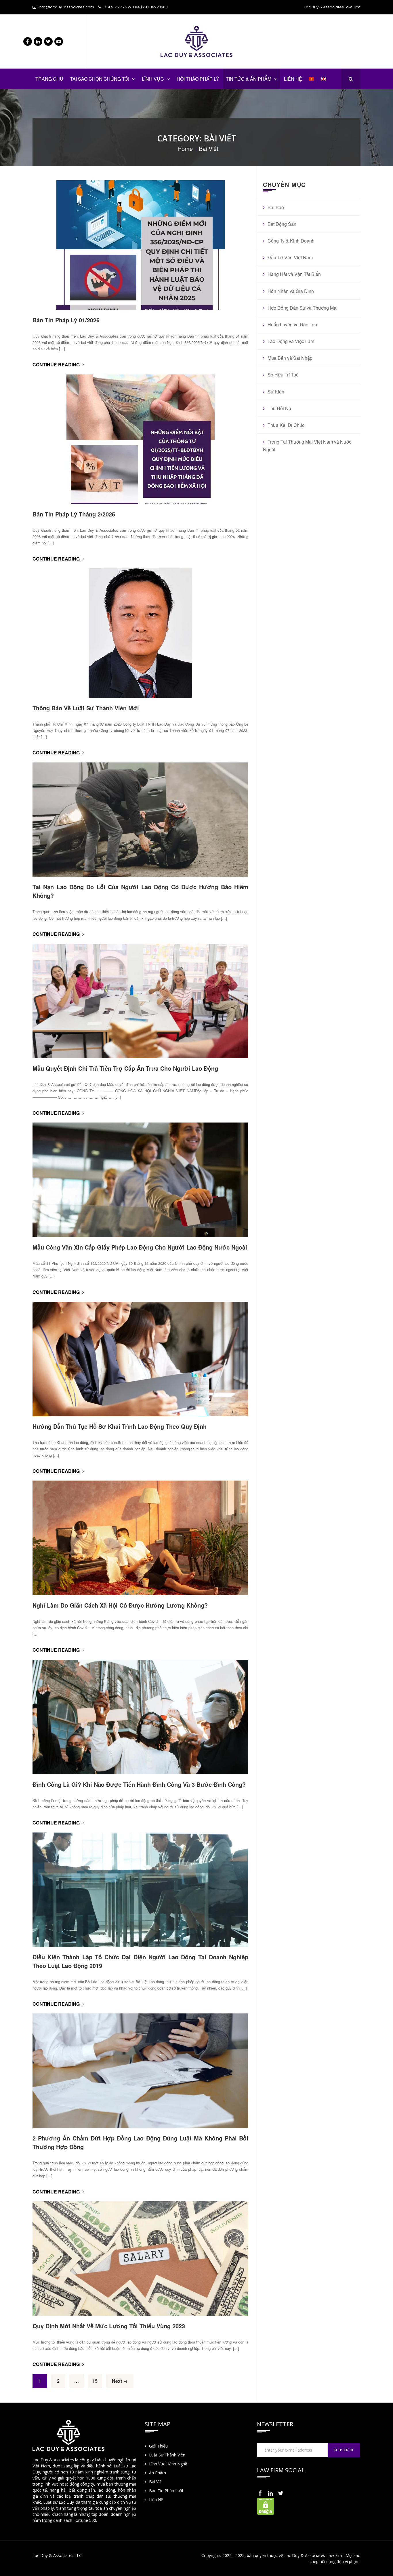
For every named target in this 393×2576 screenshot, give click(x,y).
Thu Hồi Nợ (279, 408)
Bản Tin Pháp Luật (166, 2491)
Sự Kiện (276, 392)
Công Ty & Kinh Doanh (291, 241)
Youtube (59, 41)
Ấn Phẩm (158, 2473)
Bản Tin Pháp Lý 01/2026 (66, 320)
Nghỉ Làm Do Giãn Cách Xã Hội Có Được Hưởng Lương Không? (120, 1605)
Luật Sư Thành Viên (167, 2455)
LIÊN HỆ (293, 79)
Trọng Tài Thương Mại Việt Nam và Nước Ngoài (307, 446)
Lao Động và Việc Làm (291, 341)
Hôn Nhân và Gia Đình (291, 291)
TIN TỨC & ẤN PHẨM (249, 79)
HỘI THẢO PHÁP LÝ (198, 79)
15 (95, 2381)
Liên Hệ (156, 2500)
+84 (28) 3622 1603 (150, 7)
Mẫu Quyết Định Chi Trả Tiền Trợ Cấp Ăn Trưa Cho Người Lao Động (125, 1068)
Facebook (28, 41)
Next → (120, 2381)
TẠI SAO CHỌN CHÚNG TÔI (100, 79)
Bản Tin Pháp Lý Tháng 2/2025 (74, 514)
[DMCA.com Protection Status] (266, 2506)
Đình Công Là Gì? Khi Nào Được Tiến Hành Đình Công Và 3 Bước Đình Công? (139, 1784)
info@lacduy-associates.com (66, 7)
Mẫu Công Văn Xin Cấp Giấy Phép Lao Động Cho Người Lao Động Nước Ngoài (140, 1247)
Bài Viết (156, 2482)
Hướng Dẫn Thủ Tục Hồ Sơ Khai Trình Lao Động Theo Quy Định (120, 1426)
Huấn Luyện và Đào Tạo (292, 324)
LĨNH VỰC (153, 79)
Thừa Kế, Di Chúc (286, 425)
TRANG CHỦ (49, 79)
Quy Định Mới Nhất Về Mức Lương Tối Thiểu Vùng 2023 (109, 2326)
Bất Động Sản (282, 224)
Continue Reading (57, 365)
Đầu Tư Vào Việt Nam (290, 257)
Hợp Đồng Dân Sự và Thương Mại (303, 308)
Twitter (48, 41)
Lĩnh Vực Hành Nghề (168, 2464)
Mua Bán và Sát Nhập (290, 358)
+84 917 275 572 (117, 7)
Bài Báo (276, 207)
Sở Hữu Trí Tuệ (283, 375)
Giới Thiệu (158, 2446)
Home (185, 148)
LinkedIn (38, 41)
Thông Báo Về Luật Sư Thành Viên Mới (86, 708)
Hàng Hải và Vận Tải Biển (294, 274)
